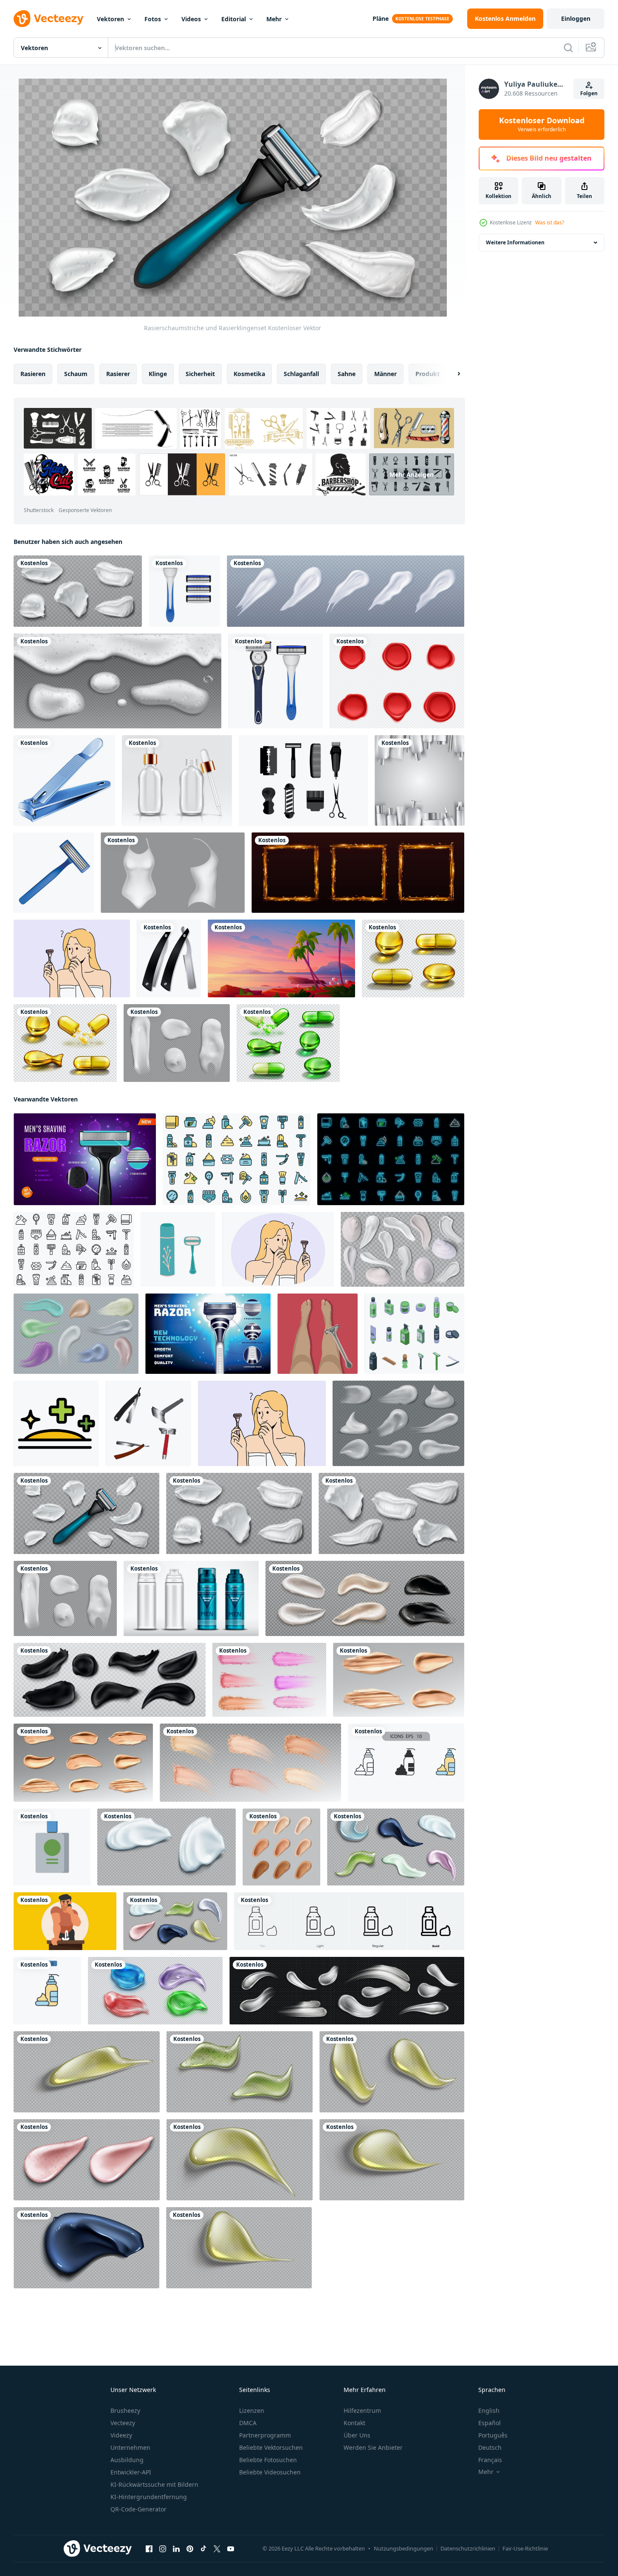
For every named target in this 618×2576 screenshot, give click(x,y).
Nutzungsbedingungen (404, 2548)
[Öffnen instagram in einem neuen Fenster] (163, 2549)
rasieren (33, 374)
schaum (76, 374)
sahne (347, 374)
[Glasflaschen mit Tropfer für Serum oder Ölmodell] (177, 780)
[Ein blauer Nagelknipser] (64, 780)
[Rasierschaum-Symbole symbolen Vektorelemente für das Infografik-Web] (406, 1763)
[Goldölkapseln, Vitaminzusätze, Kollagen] (65, 1043)
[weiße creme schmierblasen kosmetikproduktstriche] (177, 1043)
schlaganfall (301, 374)
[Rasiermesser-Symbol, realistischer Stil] (54, 873)
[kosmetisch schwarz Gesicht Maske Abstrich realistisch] (86, 2248)
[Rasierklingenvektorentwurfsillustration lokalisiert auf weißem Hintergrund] (184, 591)
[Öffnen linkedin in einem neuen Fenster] (176, 2549)
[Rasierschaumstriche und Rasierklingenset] (86, 1513)
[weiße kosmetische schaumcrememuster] (78, 591)
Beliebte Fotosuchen (268, 2460)
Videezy (121, 2435)
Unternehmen (130, 2447)
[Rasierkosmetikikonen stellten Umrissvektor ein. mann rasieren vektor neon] (391, 1159)
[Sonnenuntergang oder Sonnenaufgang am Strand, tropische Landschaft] (281, 958)
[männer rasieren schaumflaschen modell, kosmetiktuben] (191, 1598)
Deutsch (490, 2447)
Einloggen (576, 18)
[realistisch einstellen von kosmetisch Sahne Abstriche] (347, 1991)
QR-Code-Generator (138, 2509)
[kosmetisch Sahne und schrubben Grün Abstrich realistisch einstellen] (240, 2072)
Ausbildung (127, 2460)
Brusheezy (125, 2410)
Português (493, 2435)
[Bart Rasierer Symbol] (148, 1423)
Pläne (381, 18)
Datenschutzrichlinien (468, 2548)
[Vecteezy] (48, 19)
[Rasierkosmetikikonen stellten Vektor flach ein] (237, 1159)
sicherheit (200, 374)
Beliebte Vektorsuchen (271, 2447)
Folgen (589, 93)
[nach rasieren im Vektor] (52, 1847)
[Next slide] (452, 374)
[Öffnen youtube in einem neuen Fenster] (231, 2549)
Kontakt (354, 2423)
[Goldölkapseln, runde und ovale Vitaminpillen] (413, 958)
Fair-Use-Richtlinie (525, 2548)
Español (490, 2423)
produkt (428, 374)
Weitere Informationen (515, 242)
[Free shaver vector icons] (303, 780)
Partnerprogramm (265, 2435)
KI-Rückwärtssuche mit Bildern (154, 2484)
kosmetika (249, 374)
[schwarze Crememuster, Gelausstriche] (110, 1680)
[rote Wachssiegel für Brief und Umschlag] (397, 681)
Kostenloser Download (542, 125)
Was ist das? (550, 222)
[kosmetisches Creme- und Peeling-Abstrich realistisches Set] (396, 1847)
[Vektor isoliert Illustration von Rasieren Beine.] (317, 1334)
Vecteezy (123, 2423)
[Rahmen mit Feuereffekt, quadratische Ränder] (358, 873)
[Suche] (568, 48)
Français (490, 2460)
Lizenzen (252, 2410)
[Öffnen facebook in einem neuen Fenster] (149, 2549)
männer (385, 374)
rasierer (118, 374)
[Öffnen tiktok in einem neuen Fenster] (203, 2549)
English (489, 2410)
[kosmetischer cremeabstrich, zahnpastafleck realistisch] (346, 591)
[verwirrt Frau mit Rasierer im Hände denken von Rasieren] (278, 1249)
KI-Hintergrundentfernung (149, 2497)
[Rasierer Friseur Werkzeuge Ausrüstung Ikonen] (169, 958)
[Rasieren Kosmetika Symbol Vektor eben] (56, 1423)
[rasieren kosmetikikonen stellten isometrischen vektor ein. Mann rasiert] (414, 1334)
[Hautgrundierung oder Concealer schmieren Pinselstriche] (83, 1763)
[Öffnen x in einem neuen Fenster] (217, 2549)
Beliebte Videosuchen (270, 2472)
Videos (191, 19)
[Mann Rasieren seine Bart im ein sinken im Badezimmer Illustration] (65, 1921)
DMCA (248, 2423)
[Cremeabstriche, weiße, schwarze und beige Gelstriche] (365, 1598)
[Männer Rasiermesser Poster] (208, 1334)
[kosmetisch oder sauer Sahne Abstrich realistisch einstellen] (166, 1847)
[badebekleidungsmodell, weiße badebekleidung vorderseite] (173, 873)
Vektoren (110, 19)
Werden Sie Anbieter (373, 2447)
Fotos (153, 19)
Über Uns (357, 2435)
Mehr (274, 19)
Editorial (234, 19)
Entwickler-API (131, 2472)
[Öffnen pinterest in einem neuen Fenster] (190, 2549)
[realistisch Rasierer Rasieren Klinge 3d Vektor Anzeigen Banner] (85, 1159)
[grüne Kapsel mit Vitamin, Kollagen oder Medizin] (288, 1043)
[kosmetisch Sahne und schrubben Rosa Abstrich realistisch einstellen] (87, 2160)
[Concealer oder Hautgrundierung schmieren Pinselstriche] (399, 1680)
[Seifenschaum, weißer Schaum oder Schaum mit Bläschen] (117, 681)
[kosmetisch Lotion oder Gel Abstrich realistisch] (87, 2072)
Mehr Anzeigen (412, 474)
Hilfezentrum (362, 2410)
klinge (158, 374)
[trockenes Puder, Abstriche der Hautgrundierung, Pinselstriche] (269, 1680)
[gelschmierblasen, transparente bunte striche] (155, 1991)
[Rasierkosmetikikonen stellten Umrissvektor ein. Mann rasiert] (74, 1249)
